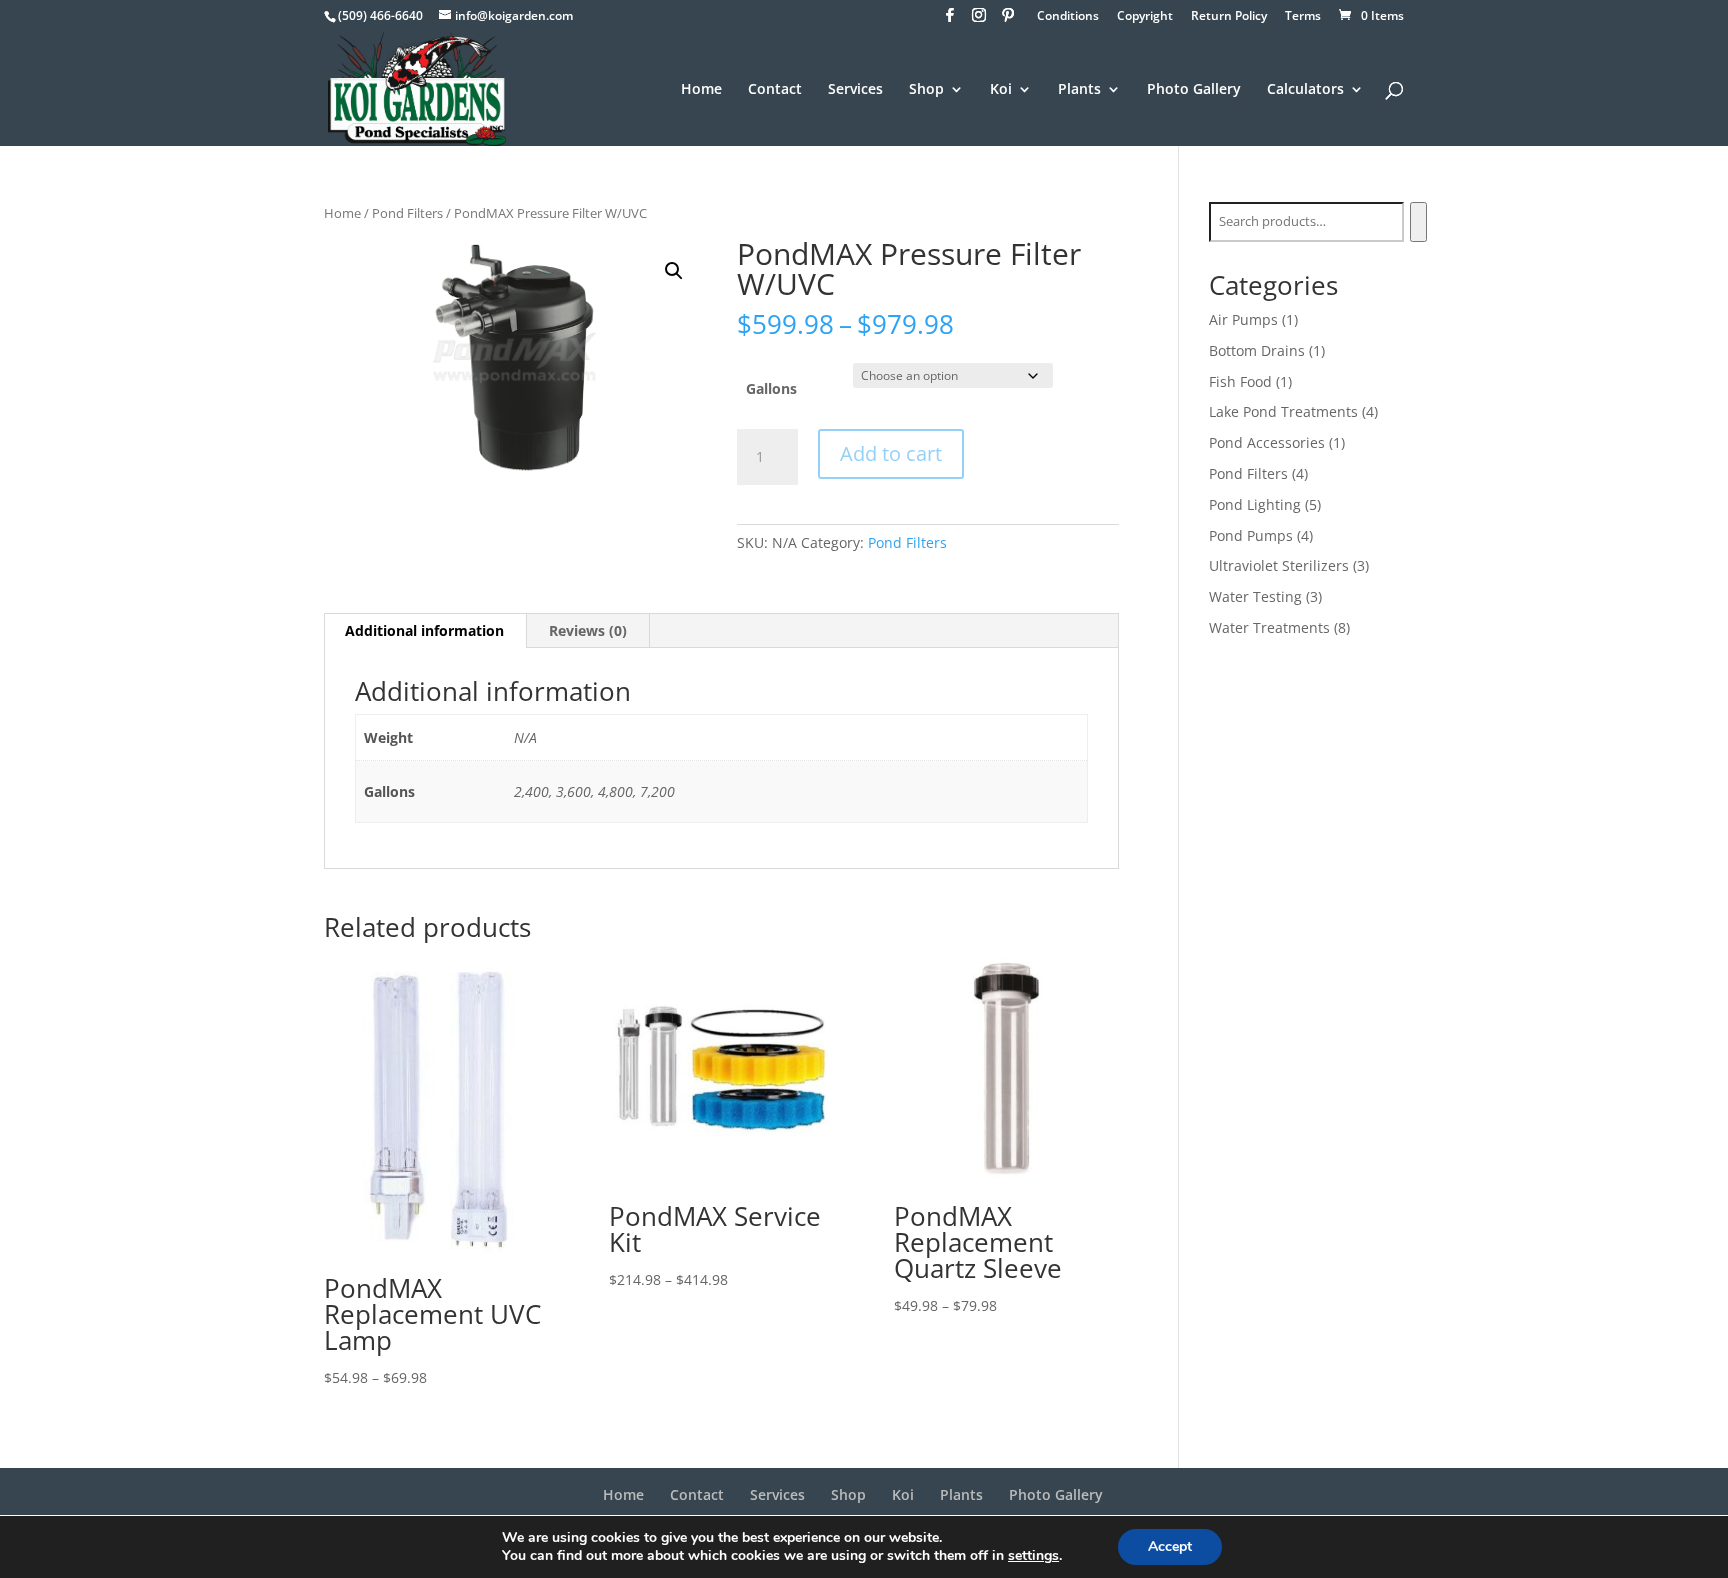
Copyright (1145, 17)
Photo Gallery (1194, 90)
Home (701, 90)
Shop (926, 90)
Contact (775, 90)
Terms (1303, 17)
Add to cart (891, 453)
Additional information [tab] (424, 630)
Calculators (1305, 90)
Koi (1001, 90)
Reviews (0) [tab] (588, 630)
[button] (674, 271)
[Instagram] (979, 20)
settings (1033, 1556)
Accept (1170, 1546)
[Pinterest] (1008, 20)
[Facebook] (950, 20)
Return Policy (1229, 17)
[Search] (1418, 222)
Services (855, 90)
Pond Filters (407, 213)
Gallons (771, 388)
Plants (1079, 90)
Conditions (1068, 17)
